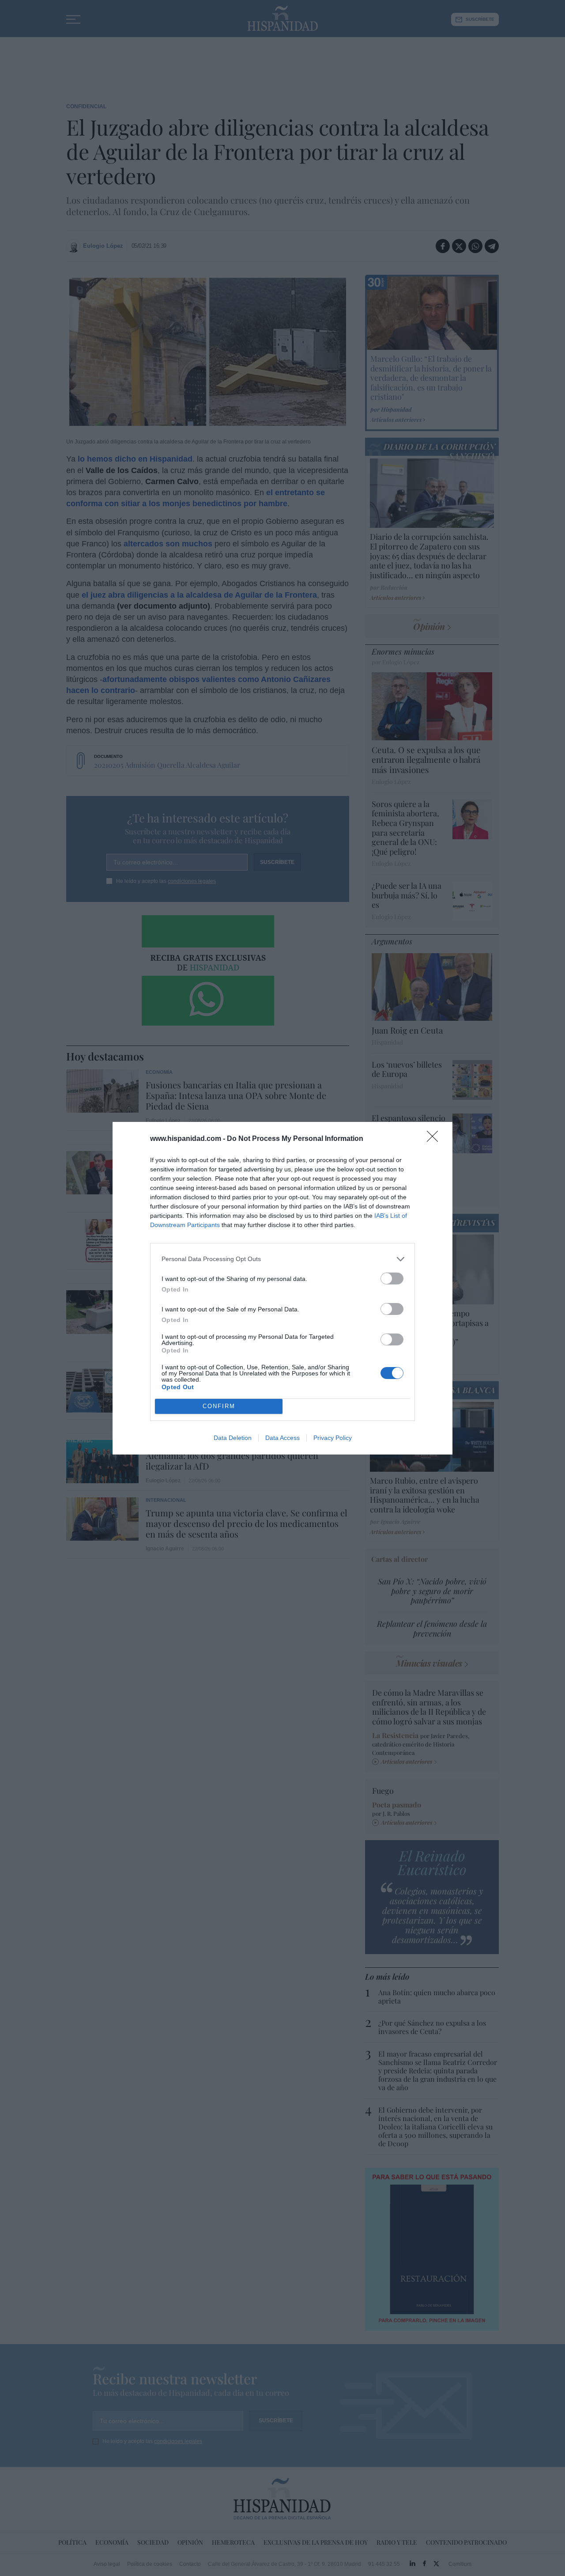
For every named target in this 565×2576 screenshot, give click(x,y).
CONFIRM (219, 1406)
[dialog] (282, 1288)
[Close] (435, 1139)
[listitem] (282, 1259)
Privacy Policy (333, 1438)
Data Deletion (233, 1438)
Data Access (282, 1438)
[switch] (392, 1279)
